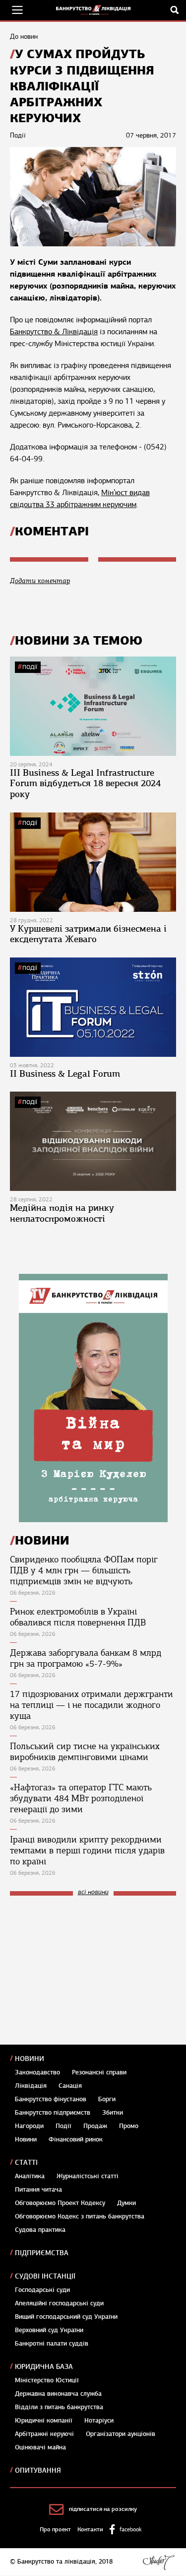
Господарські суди (42, 2290)
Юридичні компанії (44, 2421)
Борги (107, 2099)
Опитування (38, 2470)
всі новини (93, 1892)
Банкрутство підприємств (53, 2113)
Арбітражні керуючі (44, 2434)
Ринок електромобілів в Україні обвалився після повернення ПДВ (78, 1617)
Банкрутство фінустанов (51, 2099)
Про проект (55, 2529)
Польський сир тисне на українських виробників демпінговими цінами (85, 1752)
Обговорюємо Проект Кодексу (60, 2203)
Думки (126, 2203)
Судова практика (40, 2230)
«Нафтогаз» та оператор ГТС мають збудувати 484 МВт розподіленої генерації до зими (81, 1798)
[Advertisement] (84, 1970)
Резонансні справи (99, 2072)
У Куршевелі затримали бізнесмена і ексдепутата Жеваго (88, 934)
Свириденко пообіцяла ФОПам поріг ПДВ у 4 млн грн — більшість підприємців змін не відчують (84, 1570)
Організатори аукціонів (121, 2434)
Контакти (90, 2529)
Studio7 (158, 2562)
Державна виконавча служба (58, 2394)
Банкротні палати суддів (52, 2344)
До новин (24, 37)
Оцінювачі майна (40, 2447)
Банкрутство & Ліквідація (54, 332)
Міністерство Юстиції (47, 2380)
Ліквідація (31, 2086)
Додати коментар (40, 581)
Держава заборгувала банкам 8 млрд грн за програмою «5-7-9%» (86, 1658)
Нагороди (29, 2126)
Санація (70, 2086)
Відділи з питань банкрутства (59, 2407)
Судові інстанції (45, 2276)
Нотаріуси (99, 2421)
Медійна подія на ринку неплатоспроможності (62, 1213)
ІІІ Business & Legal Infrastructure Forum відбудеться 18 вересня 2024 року (85, 783)
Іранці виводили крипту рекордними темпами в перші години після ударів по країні (87, 1850)
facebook (130, 2529)
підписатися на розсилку (103, 2509)
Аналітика (30, 2176)
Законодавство (37, 2072)
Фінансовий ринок (76, 2139)
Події (30, 667)
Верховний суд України (49, 2330)
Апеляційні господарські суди (59, 2303)
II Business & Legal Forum (65, 1074)
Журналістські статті (88, 2176)
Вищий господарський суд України (66, 2317)
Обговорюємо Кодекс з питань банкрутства (80, 2216)
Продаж (95, 2126)
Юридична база (44, 2367)
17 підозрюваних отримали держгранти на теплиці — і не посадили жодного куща (92, 1705)
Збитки (113, 2113)
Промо (129, 2126)
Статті (26, 2163)
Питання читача (38, 2190)
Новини (30, 2059)
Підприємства (42, 2253)
